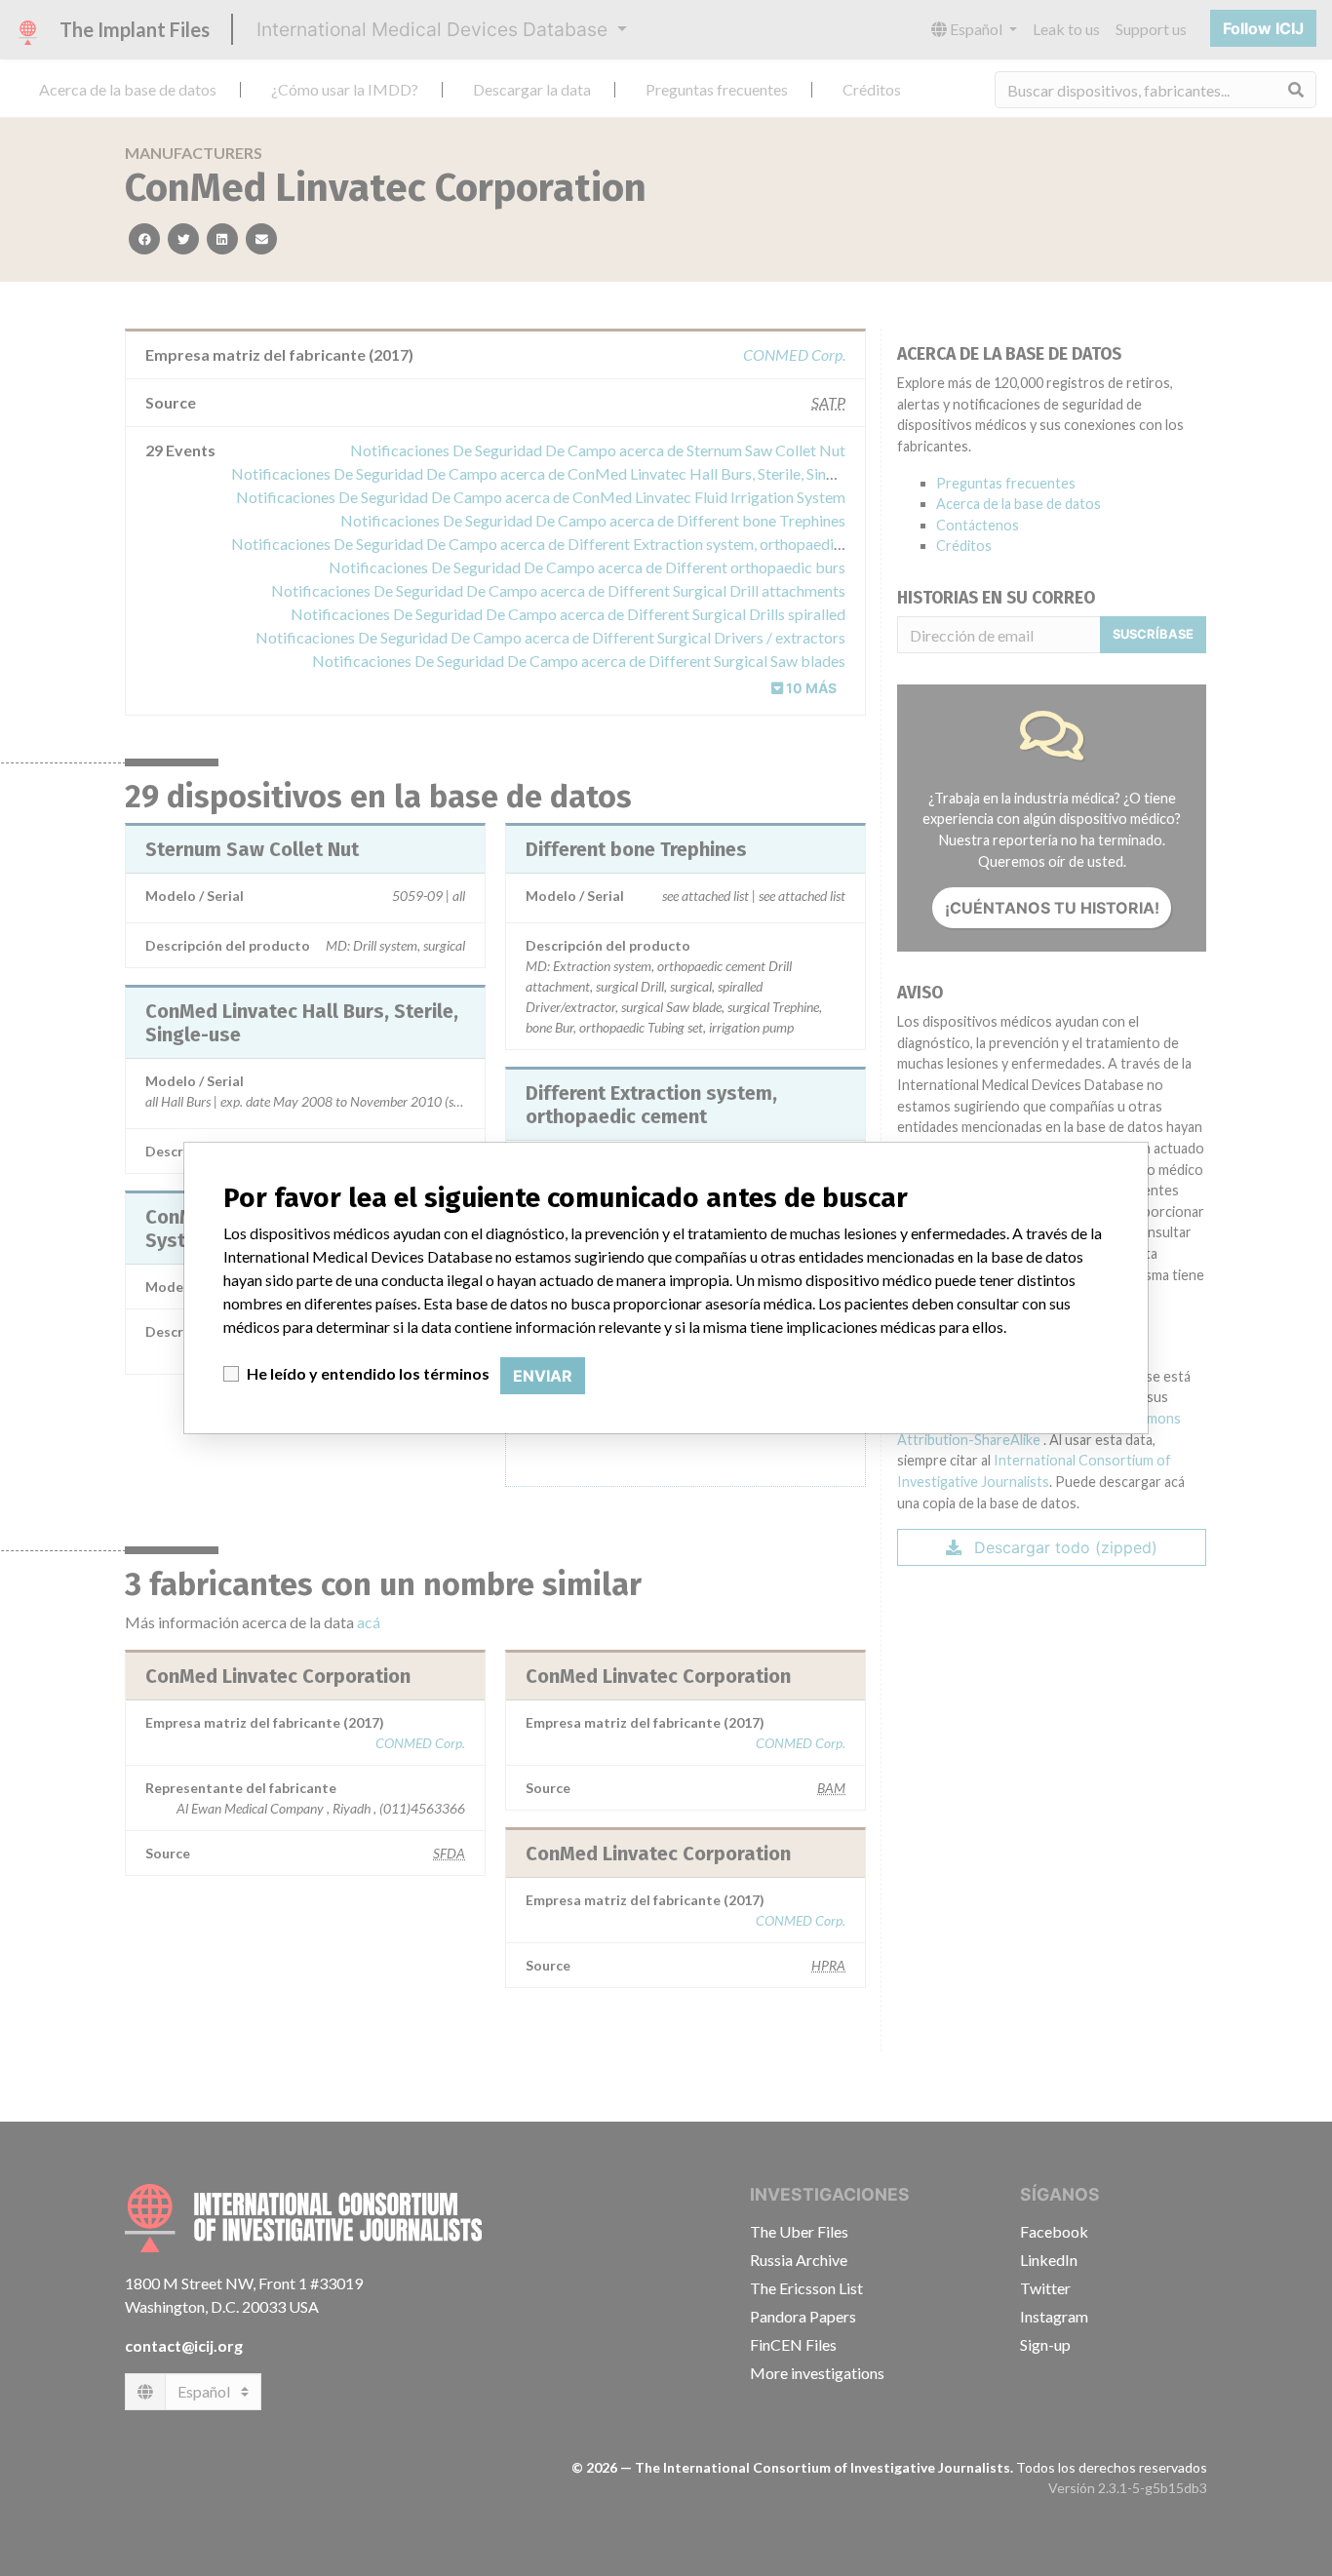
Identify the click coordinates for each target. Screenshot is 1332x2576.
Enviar (543, 1376)
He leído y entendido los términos (368, 1373)
